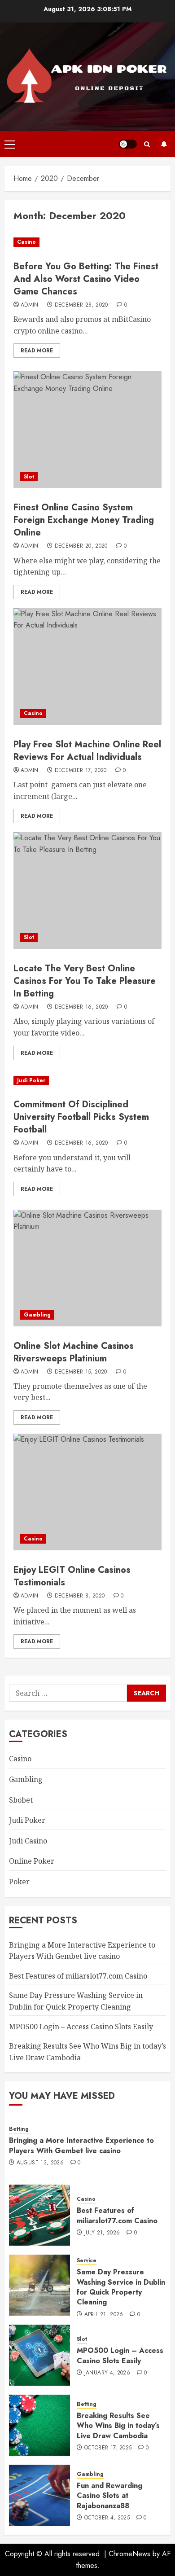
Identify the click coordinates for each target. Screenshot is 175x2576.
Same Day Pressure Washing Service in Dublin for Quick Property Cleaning (121, 2287)
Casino (26, 242)
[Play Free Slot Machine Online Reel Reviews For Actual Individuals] (87, 667)
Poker (19, 1882)
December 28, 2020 (81, 305)
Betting (19, 2129)
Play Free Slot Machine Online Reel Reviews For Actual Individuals (87, 751)
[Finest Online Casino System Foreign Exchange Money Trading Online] (87, 430)
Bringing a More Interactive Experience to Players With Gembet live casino (81, 2145)
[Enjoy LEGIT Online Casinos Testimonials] (87, 1492)
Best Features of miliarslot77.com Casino (78, 1976)
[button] (10, 144)
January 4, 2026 (107, 2373)
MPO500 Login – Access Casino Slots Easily (81, 2027)
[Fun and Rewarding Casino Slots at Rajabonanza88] (39, 2495)
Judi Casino (28, 1841)
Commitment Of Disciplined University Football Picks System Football (81, 1117)
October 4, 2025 (107, 2518)
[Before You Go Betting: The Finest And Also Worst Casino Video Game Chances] (87, 242)
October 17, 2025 (108, 2448)
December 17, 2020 (81, 771)
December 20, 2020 (81, 546)
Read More (37, 351)
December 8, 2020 (80, 1596)
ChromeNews (129, 2554)
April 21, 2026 (104, 2315)
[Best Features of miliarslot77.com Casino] (39, 2215)
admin (30, 305)
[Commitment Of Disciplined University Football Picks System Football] (87, 1081)
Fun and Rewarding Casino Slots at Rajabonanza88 (109, 2496)
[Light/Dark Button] (128, 144)
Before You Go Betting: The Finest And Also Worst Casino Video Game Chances (86, 279)
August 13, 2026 (40, 2163)
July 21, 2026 (102, 2233)
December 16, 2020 (81, 1007)
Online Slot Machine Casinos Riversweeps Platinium (74, 1352)
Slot (29, 477)
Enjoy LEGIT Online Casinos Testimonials (72, 1576)
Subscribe (164, 144)
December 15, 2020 (81, 1372)
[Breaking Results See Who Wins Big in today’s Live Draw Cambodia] (39, 2425)
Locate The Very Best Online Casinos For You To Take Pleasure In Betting (85, 981)
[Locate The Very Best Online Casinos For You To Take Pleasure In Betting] (87, 891)
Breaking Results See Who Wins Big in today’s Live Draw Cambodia (118, 2426)
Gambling (37, 1315)
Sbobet (21, 1800)
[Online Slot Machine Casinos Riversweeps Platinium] (87, 1268)
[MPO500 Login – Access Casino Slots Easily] (39, 2355)
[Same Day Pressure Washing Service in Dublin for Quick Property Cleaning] (39, 2285)
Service (87, 2261)
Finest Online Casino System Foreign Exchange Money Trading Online (84, 520)
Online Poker (32, 1861)
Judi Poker (31, 1080)
